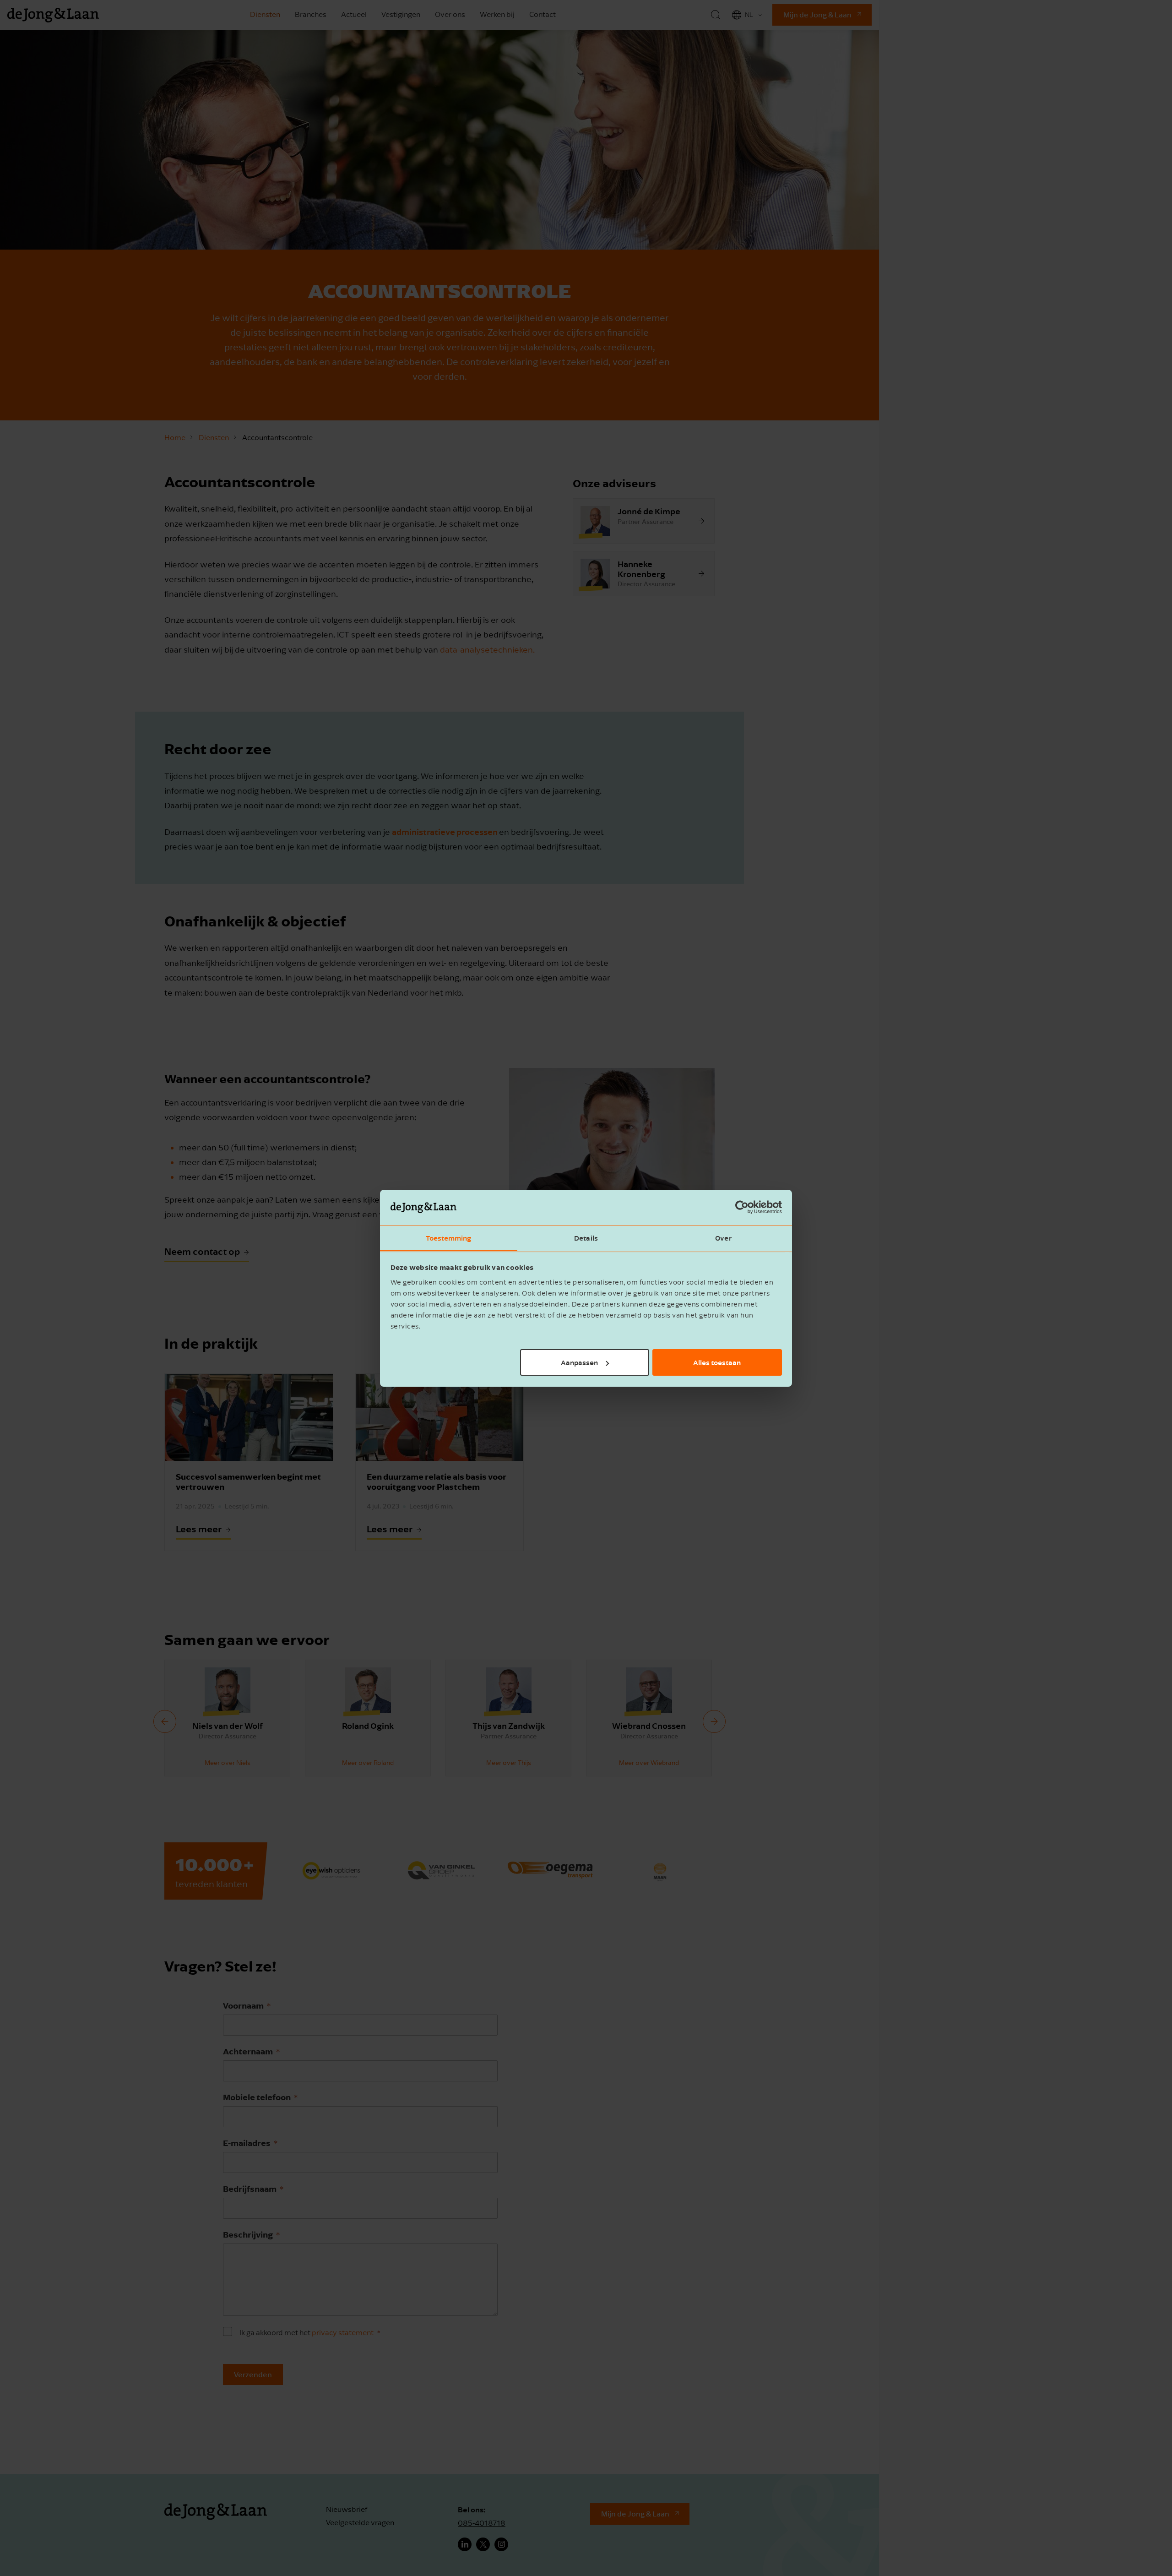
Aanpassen (579, 1362)
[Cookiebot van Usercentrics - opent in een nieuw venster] (742, 1207)
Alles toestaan (717, 1362)
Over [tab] (723, 1237)
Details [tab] (586, 1237)
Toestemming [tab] (448, 1237)
